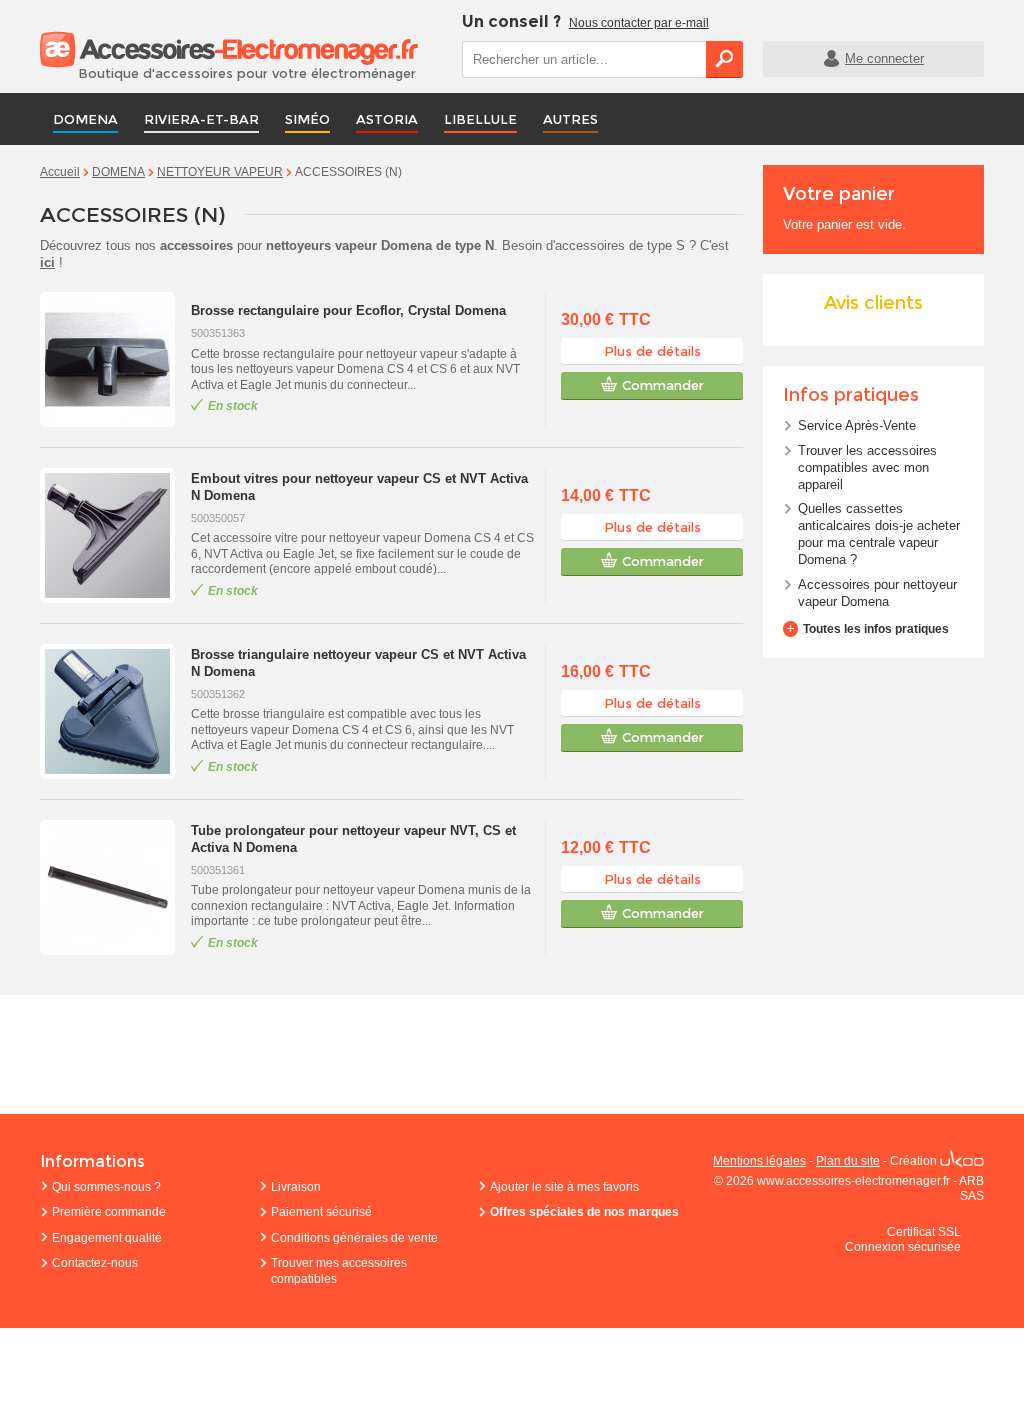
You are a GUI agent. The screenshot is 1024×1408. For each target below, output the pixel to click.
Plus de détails (652, 351)
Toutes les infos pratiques (876, 629)
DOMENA (85, 119)
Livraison (296, 1187)
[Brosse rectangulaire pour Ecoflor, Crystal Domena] (110, 359)
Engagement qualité (107, 1238)
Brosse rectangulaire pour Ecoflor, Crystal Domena (348, 310)
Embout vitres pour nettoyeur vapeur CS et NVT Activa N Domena (359, 487)
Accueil (60, 172)
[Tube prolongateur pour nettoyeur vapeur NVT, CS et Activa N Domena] (110, 887)
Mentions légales (759, 1161)
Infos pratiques (851, 395)
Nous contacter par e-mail (639, 23)
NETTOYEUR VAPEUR (220, 172)
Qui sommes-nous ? (106, 1187)
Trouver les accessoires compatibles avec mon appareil (867, 467)
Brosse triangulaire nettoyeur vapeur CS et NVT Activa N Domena (358, 663)
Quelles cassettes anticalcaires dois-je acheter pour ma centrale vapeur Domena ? (879, 534)
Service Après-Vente (857, 425)
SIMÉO (307, 119)
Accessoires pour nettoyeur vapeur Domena (877, 593)
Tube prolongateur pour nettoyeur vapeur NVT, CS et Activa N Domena (353, 839)
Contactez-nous (95, 1263)
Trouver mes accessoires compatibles (339, 1271)
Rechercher (724, 59)
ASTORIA (387, 119)
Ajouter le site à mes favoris (564, 1187)
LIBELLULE (480, 119)
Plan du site (848, 1161)
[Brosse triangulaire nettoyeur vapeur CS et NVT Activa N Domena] (110, 711)
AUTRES (570, 119)
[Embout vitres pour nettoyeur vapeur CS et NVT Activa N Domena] (110, 535)
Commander (663, 385)
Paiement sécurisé (321, 1212)
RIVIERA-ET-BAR (201, 119)
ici (47, 262)
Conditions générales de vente (354, 1238)
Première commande (109, 1212)
